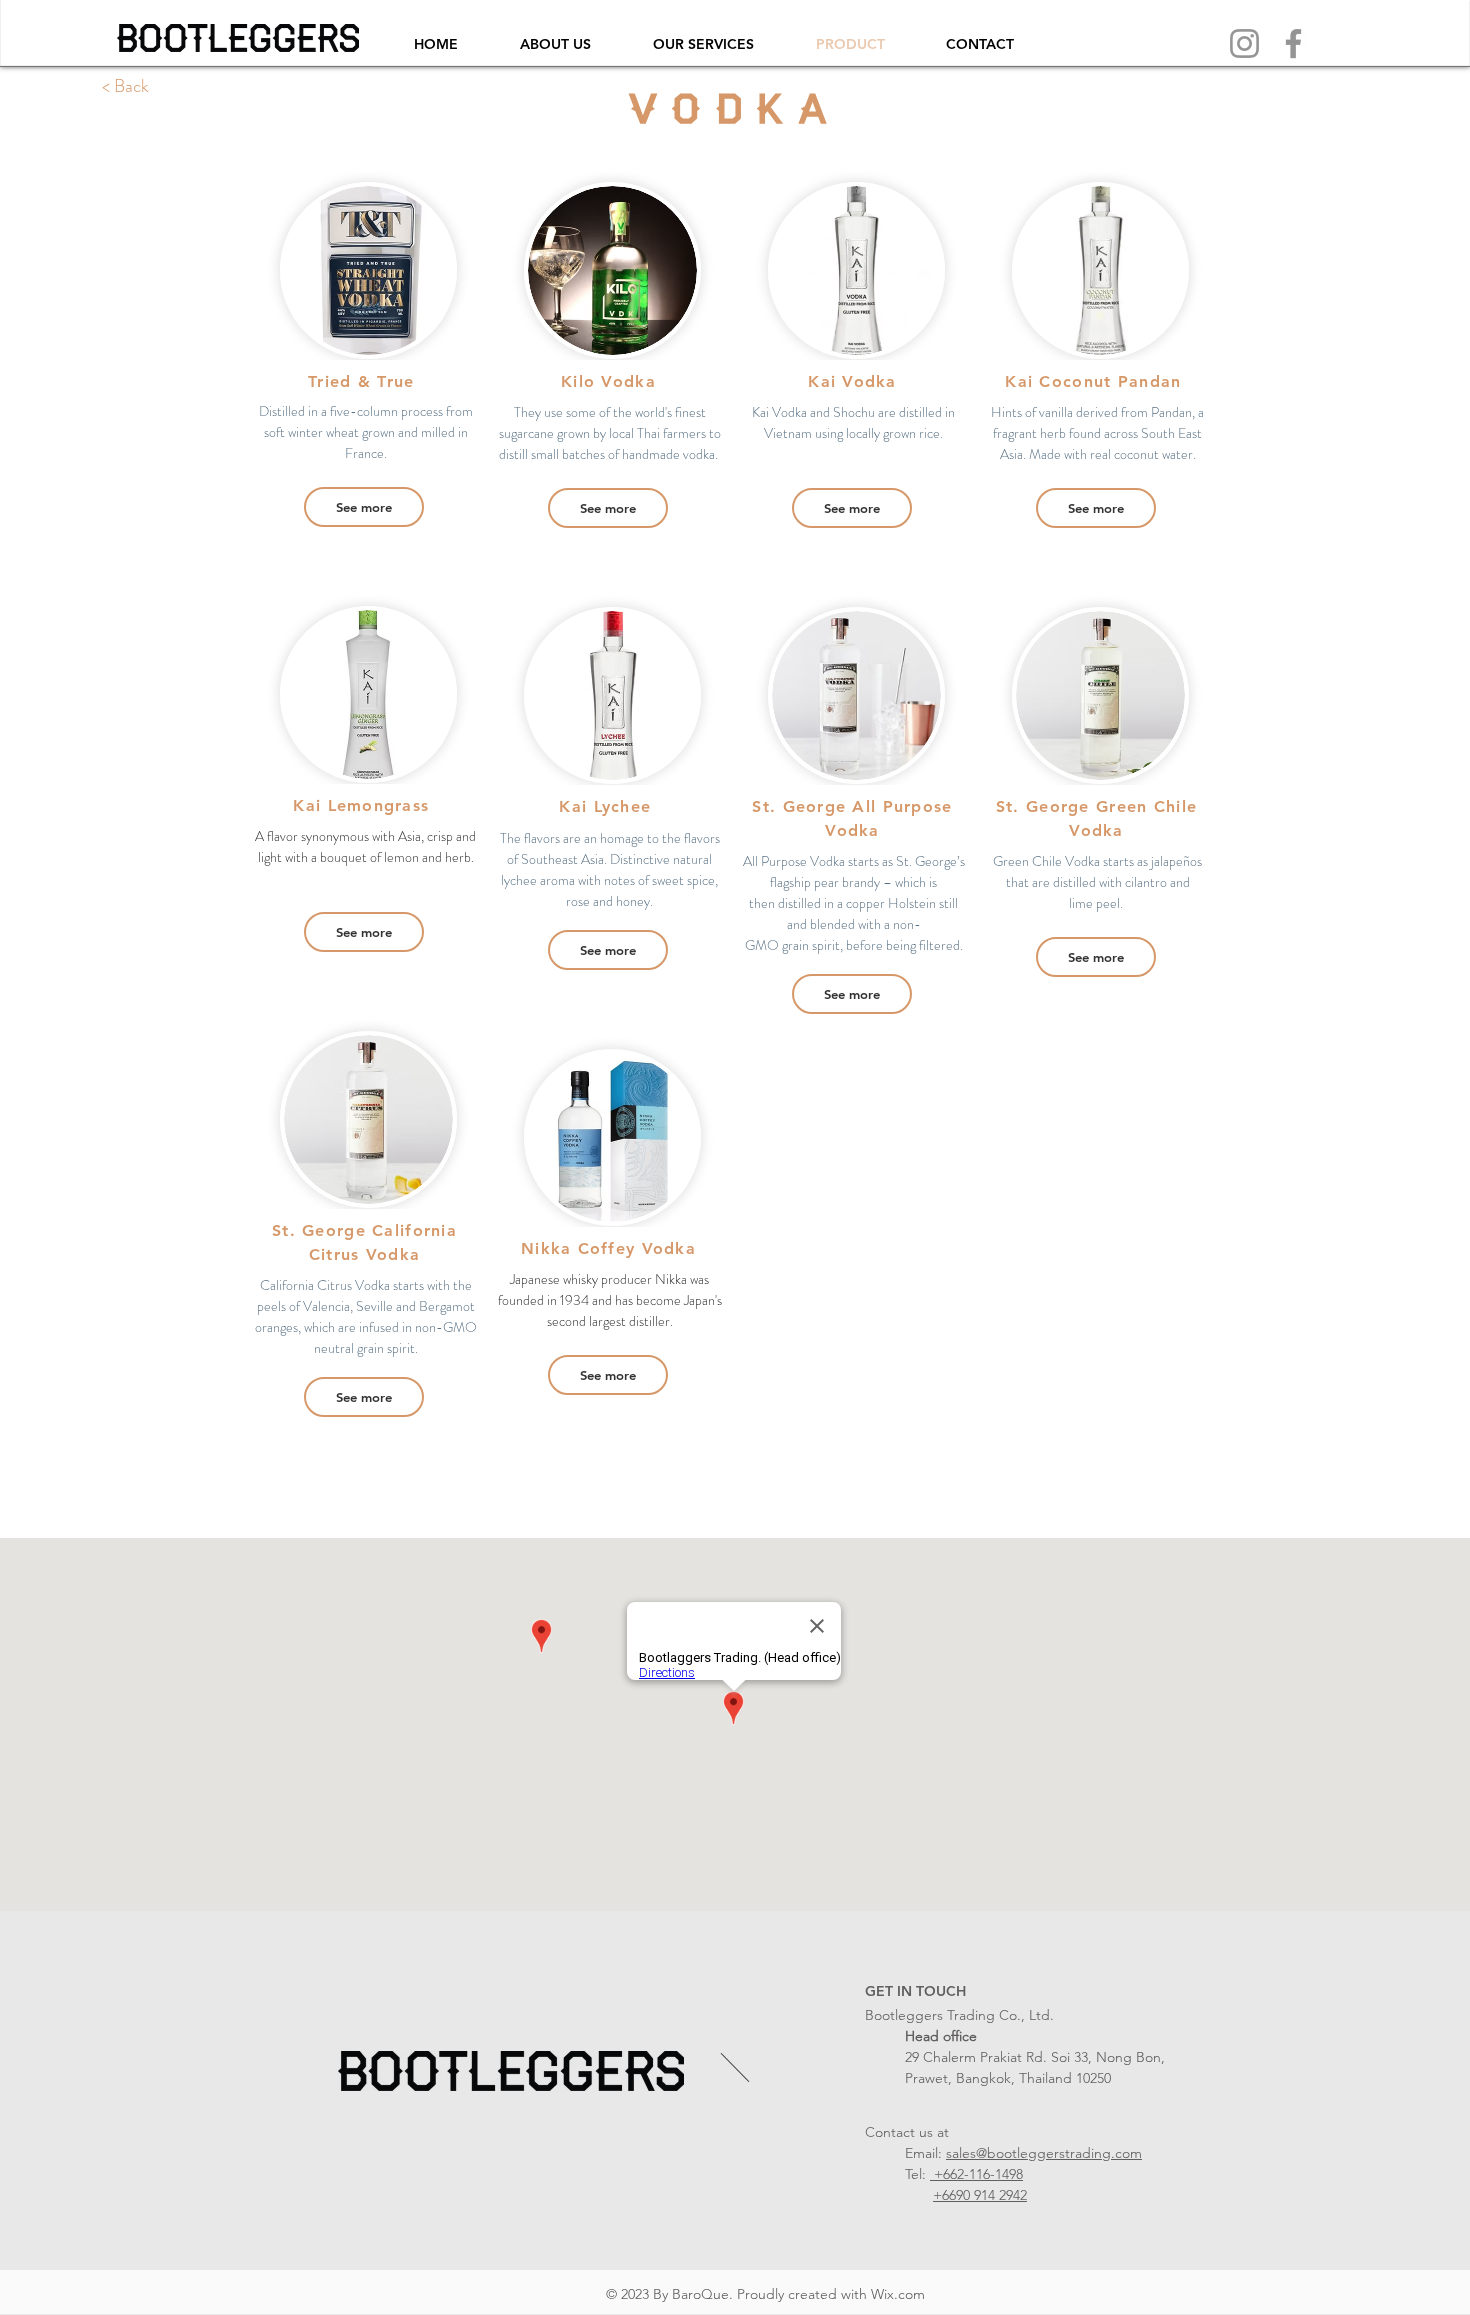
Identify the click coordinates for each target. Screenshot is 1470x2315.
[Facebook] (1293, 43)
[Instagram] (1244, 43)
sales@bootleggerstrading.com (1044, 2153)
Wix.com (898, 2294)
